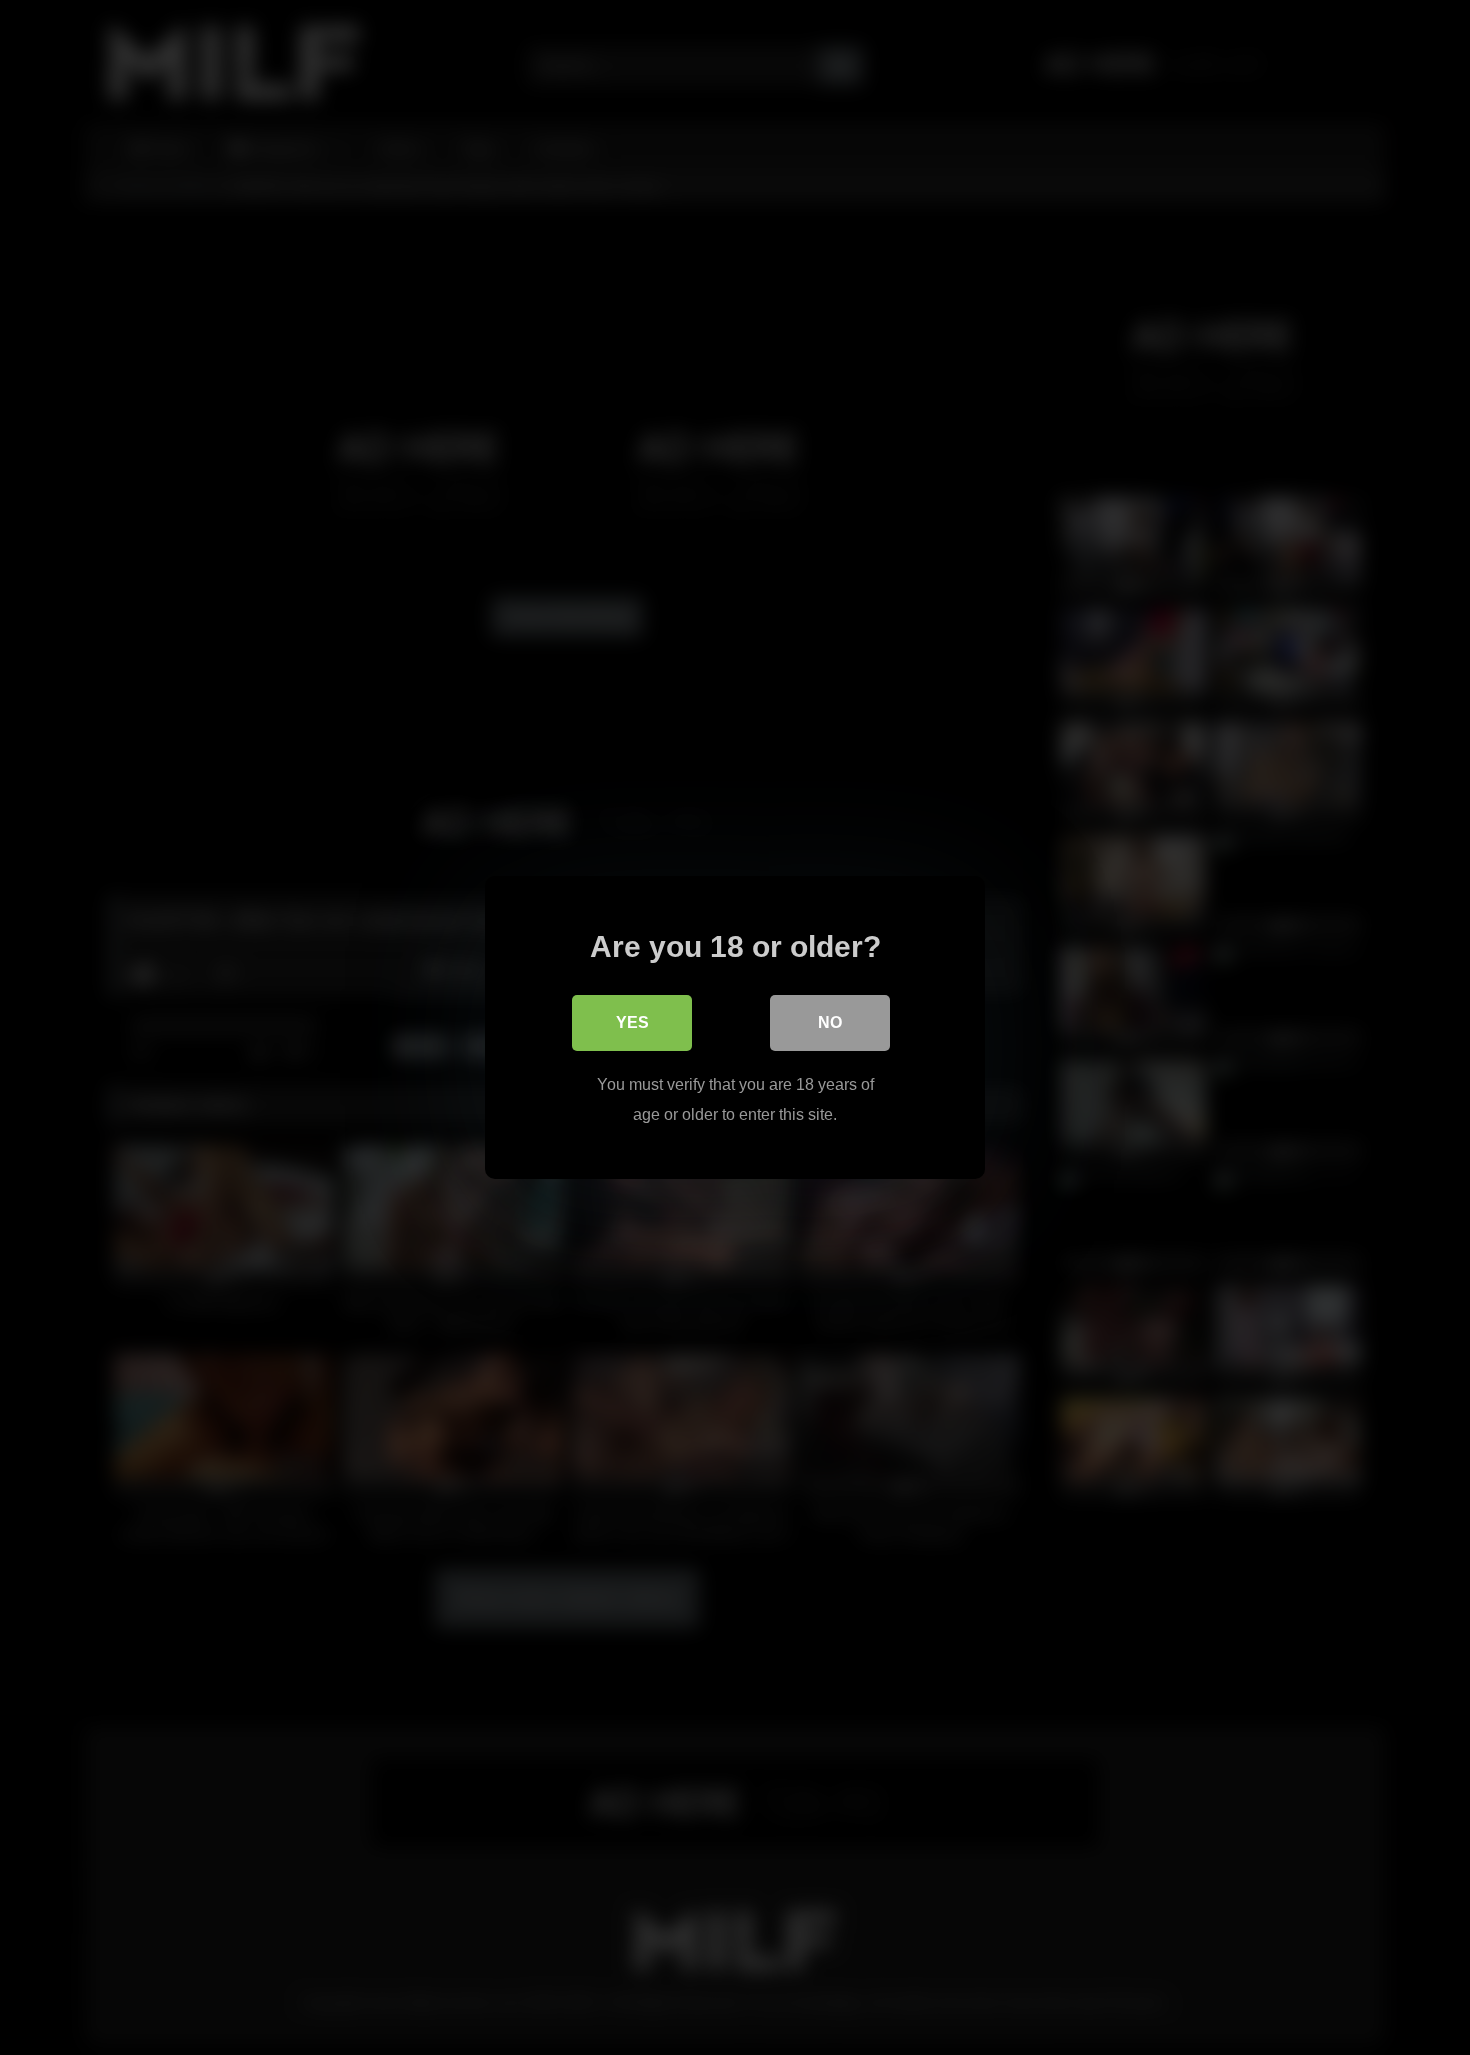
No (830, 1022)
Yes (632, 1022)
